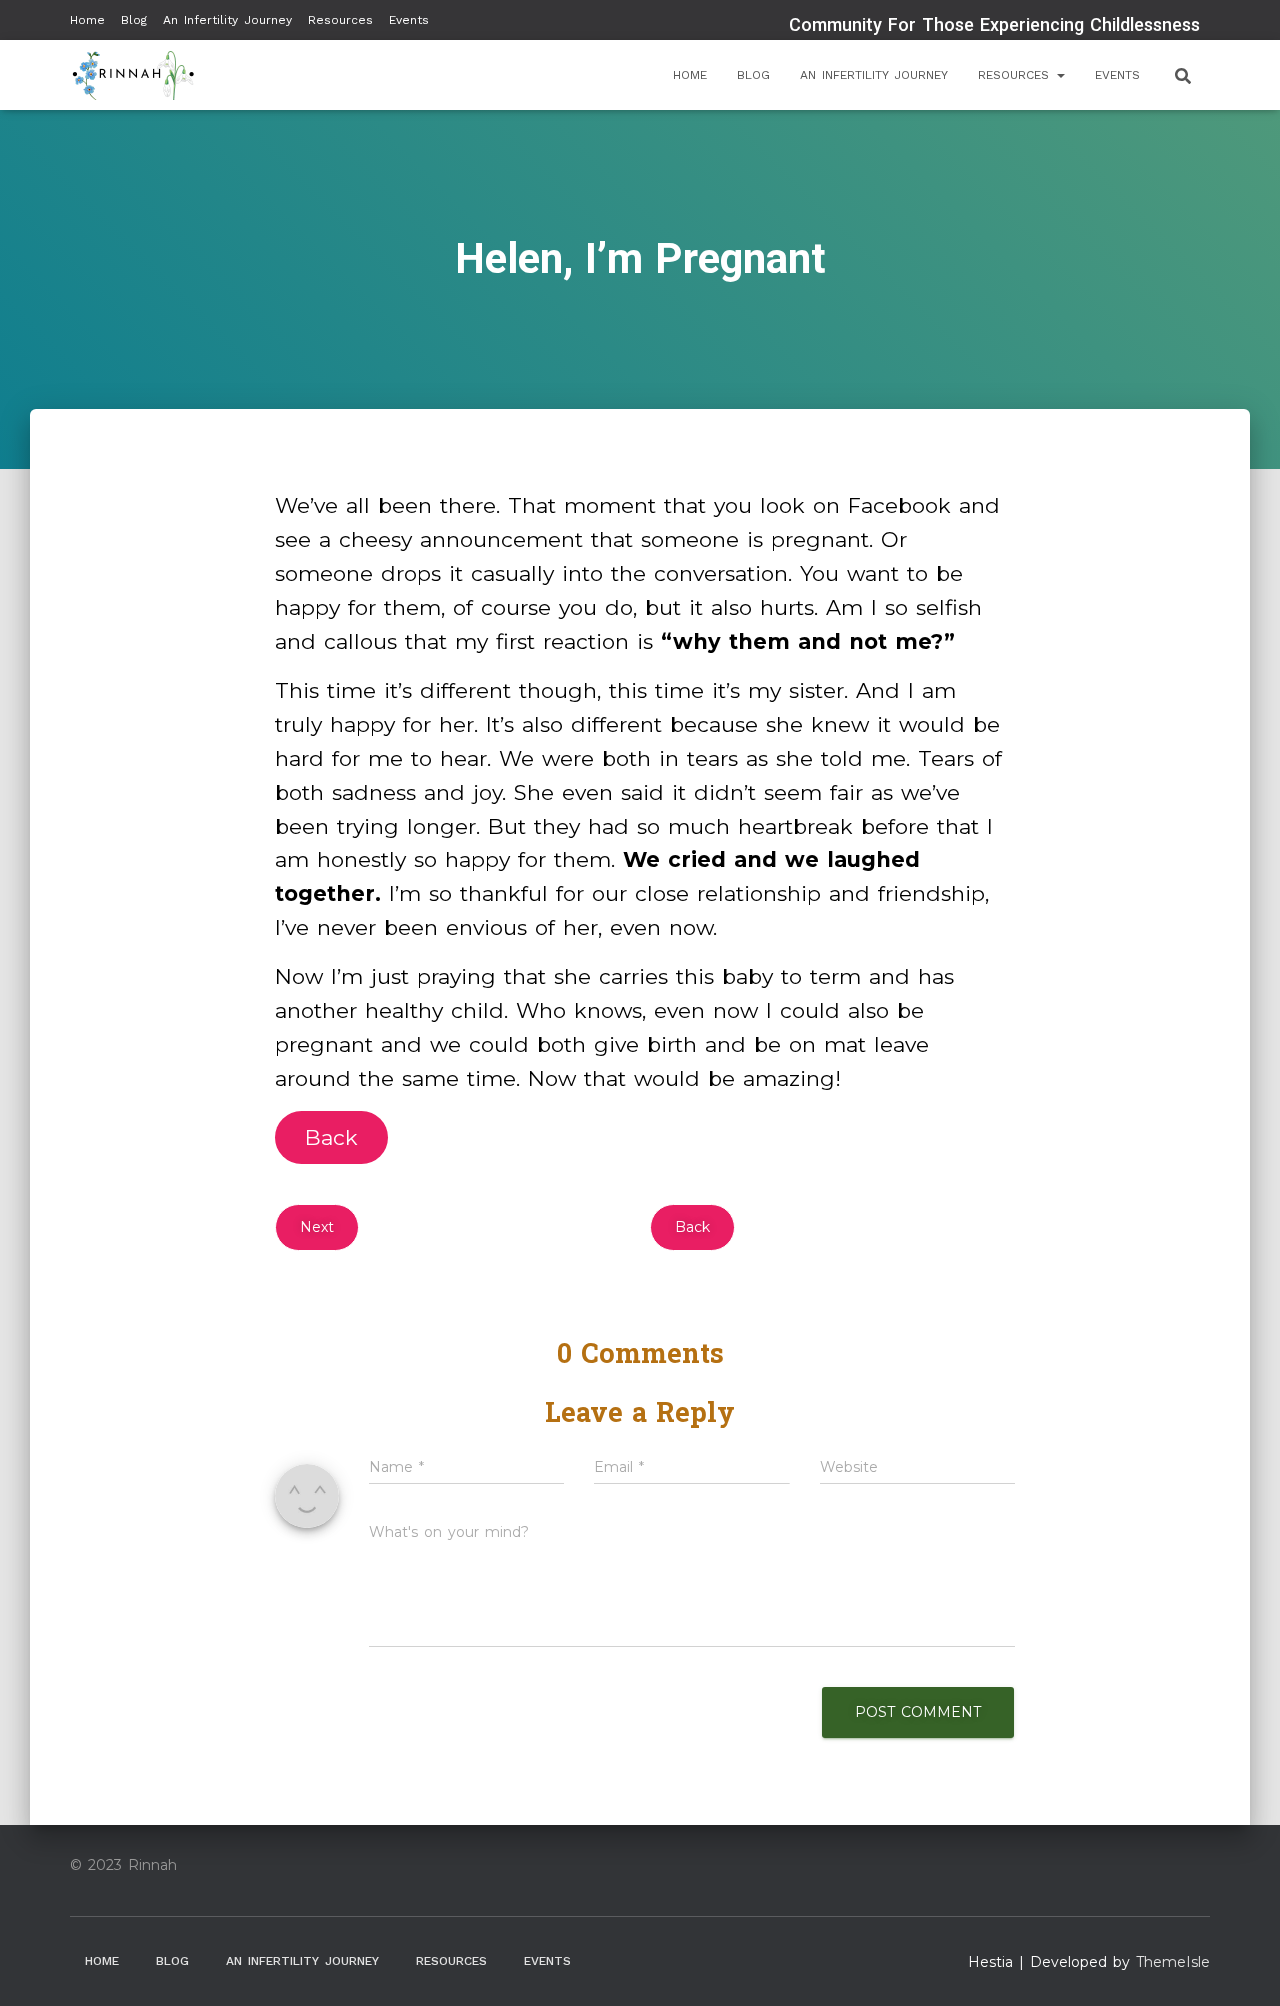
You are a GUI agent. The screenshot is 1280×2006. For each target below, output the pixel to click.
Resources (340, 20)
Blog (134, 20)
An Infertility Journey (227, 20)
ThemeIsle (1173, 1962)
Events (409, 20)
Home (87, 20)
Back (331, 1137)
